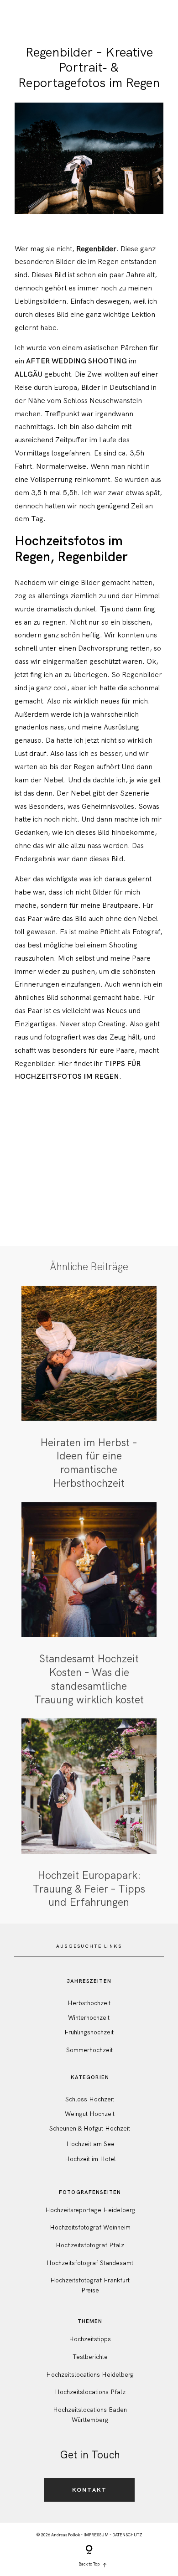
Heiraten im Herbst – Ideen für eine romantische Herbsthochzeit (89, 1388)
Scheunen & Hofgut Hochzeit (90, 2128)
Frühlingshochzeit (89, 2032)
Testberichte (90, 2357)
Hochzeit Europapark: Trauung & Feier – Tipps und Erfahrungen (89, 1814)
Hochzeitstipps (90, 2339)
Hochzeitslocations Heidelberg (90, 2374)
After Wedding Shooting (76, 361)
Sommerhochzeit (89, 2050)
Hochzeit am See (90, 2144)
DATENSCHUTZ (127, 2535)
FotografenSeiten (90, 2192)
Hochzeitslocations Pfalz (90, 2392)
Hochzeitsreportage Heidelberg (90, 2210)
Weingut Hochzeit (90, 2114)
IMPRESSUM (96, 2535)
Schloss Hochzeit (90, 2099)
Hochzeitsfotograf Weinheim (90, 2227)
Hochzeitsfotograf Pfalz (90, 2245)
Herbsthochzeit (89, 2003)
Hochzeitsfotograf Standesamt (90, 2263)
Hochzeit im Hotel (90, 2159)
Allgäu (29, 374)
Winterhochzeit (89, 2017)
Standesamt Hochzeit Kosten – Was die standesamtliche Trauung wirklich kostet (89, 1605)
